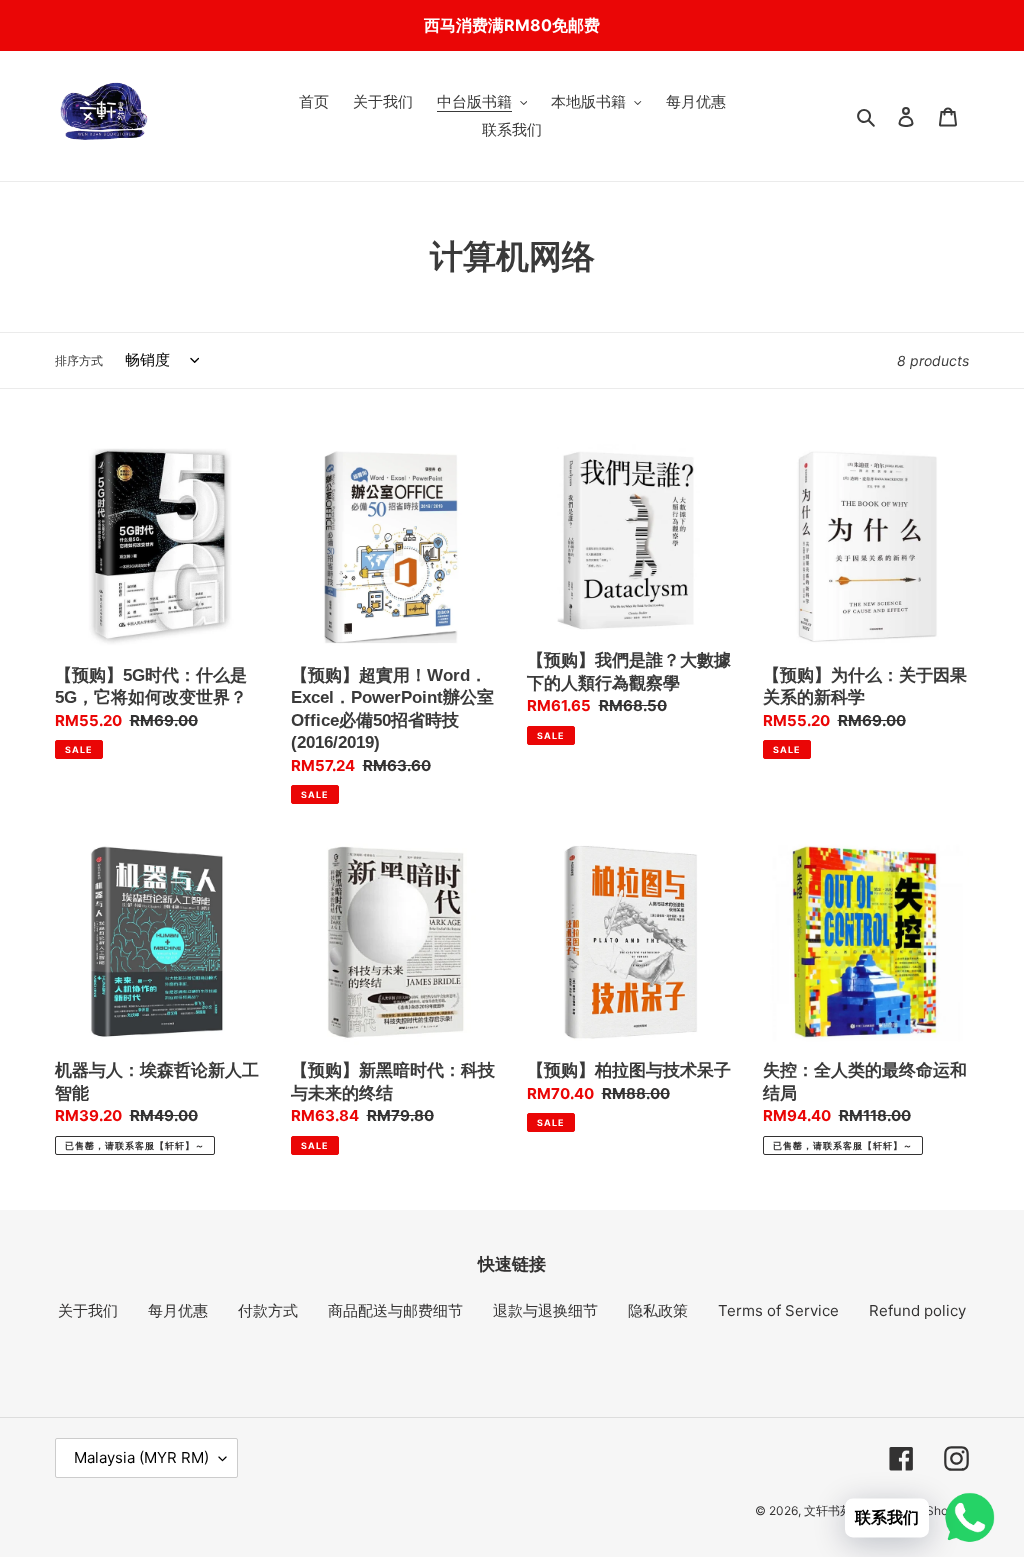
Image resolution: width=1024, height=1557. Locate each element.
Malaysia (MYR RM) (141, 1457)
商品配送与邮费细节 (395, 1310)
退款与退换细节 (545, 1310)
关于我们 (88, 1310)
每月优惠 (178, 1310)
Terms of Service (778, 1310)
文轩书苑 (828, 1510)
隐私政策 (658, 1310)
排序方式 (79, 360)
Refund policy (917, 1310)
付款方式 (268, 1310)
